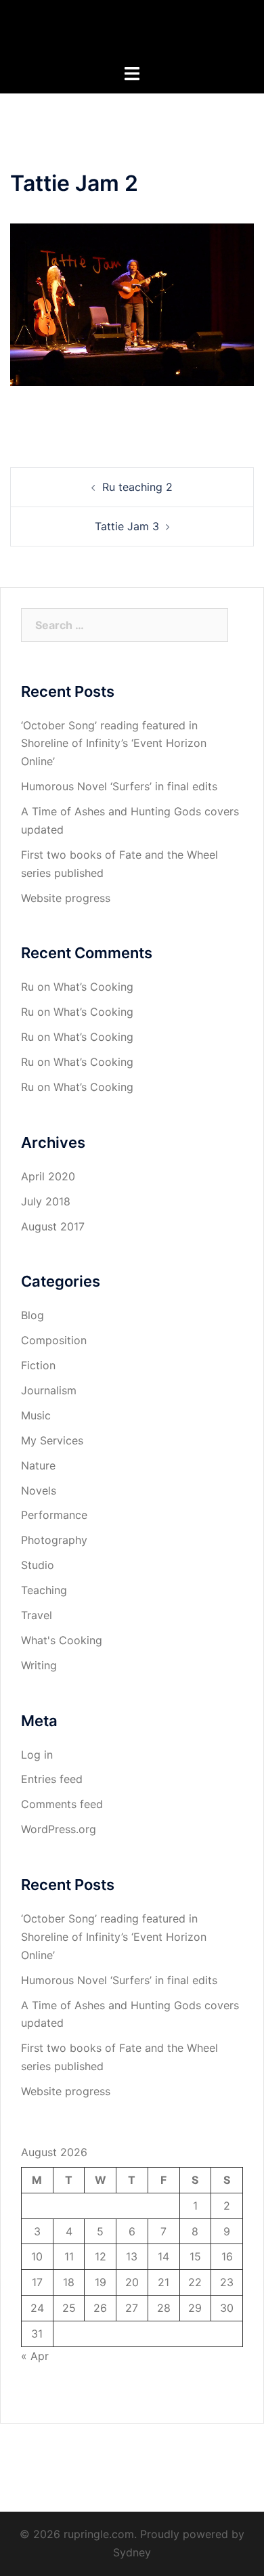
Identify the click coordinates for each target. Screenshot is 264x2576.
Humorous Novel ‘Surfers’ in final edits (119, 786)
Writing (39, 1665)
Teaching (44, 1590)
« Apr (35, 2356)
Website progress (66, 898)
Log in (37, 1755)
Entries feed (52, 1779)
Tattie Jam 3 (127, 526)
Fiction (38, 1365)
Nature (38, 1465)
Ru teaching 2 (137, 487)
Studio (38, 1565)
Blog (32, 1315)
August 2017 (53, 1226)
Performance (54, 1515)
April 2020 (48, 1176)
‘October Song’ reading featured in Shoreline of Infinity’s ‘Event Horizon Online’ (114, 744)
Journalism (49, 1390)
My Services (52, 1440)
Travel (37, 1615)
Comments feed (62, 1804)
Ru (27, 987)
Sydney (132, 2552)
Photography (54, 1540)
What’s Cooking (93, 987)
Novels (39, 1490)
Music (36, 1415)
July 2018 (46, 1201)
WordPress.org (59, 1829)
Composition (54, 1340)
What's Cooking (62, 1640)
